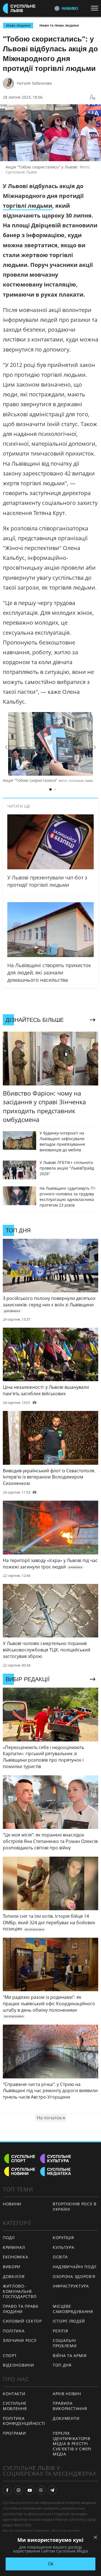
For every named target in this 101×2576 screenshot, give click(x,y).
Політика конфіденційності (24, 2421)
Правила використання (70, 2406)
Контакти (14, 2394)
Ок (51, 2564)
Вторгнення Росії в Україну (75, 2207)
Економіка (15, 2257)
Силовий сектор (22, 2321)
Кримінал (14, 2247)
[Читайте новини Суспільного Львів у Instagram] (19, 2490)
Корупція (63, 2237)
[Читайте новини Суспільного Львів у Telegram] (52, 2490)
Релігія (60, 2331)
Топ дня (62, 2365)
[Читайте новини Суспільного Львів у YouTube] (30, 2490)
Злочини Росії (20, 2340)
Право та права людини (59, 26)
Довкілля (14, 2276)
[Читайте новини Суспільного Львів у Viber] (41, 2490)
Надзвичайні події (75, 2267)
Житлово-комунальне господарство (20, 2291)
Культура (64, 2247)
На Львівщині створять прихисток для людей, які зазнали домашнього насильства (49, 972)
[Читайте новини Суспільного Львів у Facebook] (7, 2490)
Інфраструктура (71, 2286)
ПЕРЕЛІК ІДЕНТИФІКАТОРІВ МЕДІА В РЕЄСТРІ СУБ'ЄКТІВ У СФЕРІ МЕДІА (72, 2444)
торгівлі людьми (27, 206)
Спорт (10, 2356)
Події (9, 2237)
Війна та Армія (70, 2356)
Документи (66, 2418)
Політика (14, 2331)
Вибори (12, 2267)
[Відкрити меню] (96, 8)
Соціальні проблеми (65, 2343)
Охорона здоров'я (74, 2276)
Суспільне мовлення (15, 2406)
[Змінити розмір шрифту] (93, 97)
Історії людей (69, 2321)
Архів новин (67, 2394)
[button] (6, 747)
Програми (14, 2433)
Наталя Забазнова (34, 83)
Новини (12, 2204)
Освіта (60, 2257)
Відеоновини (19, 2365)
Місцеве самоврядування (73, 2309)
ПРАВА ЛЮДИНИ (18, 26)
